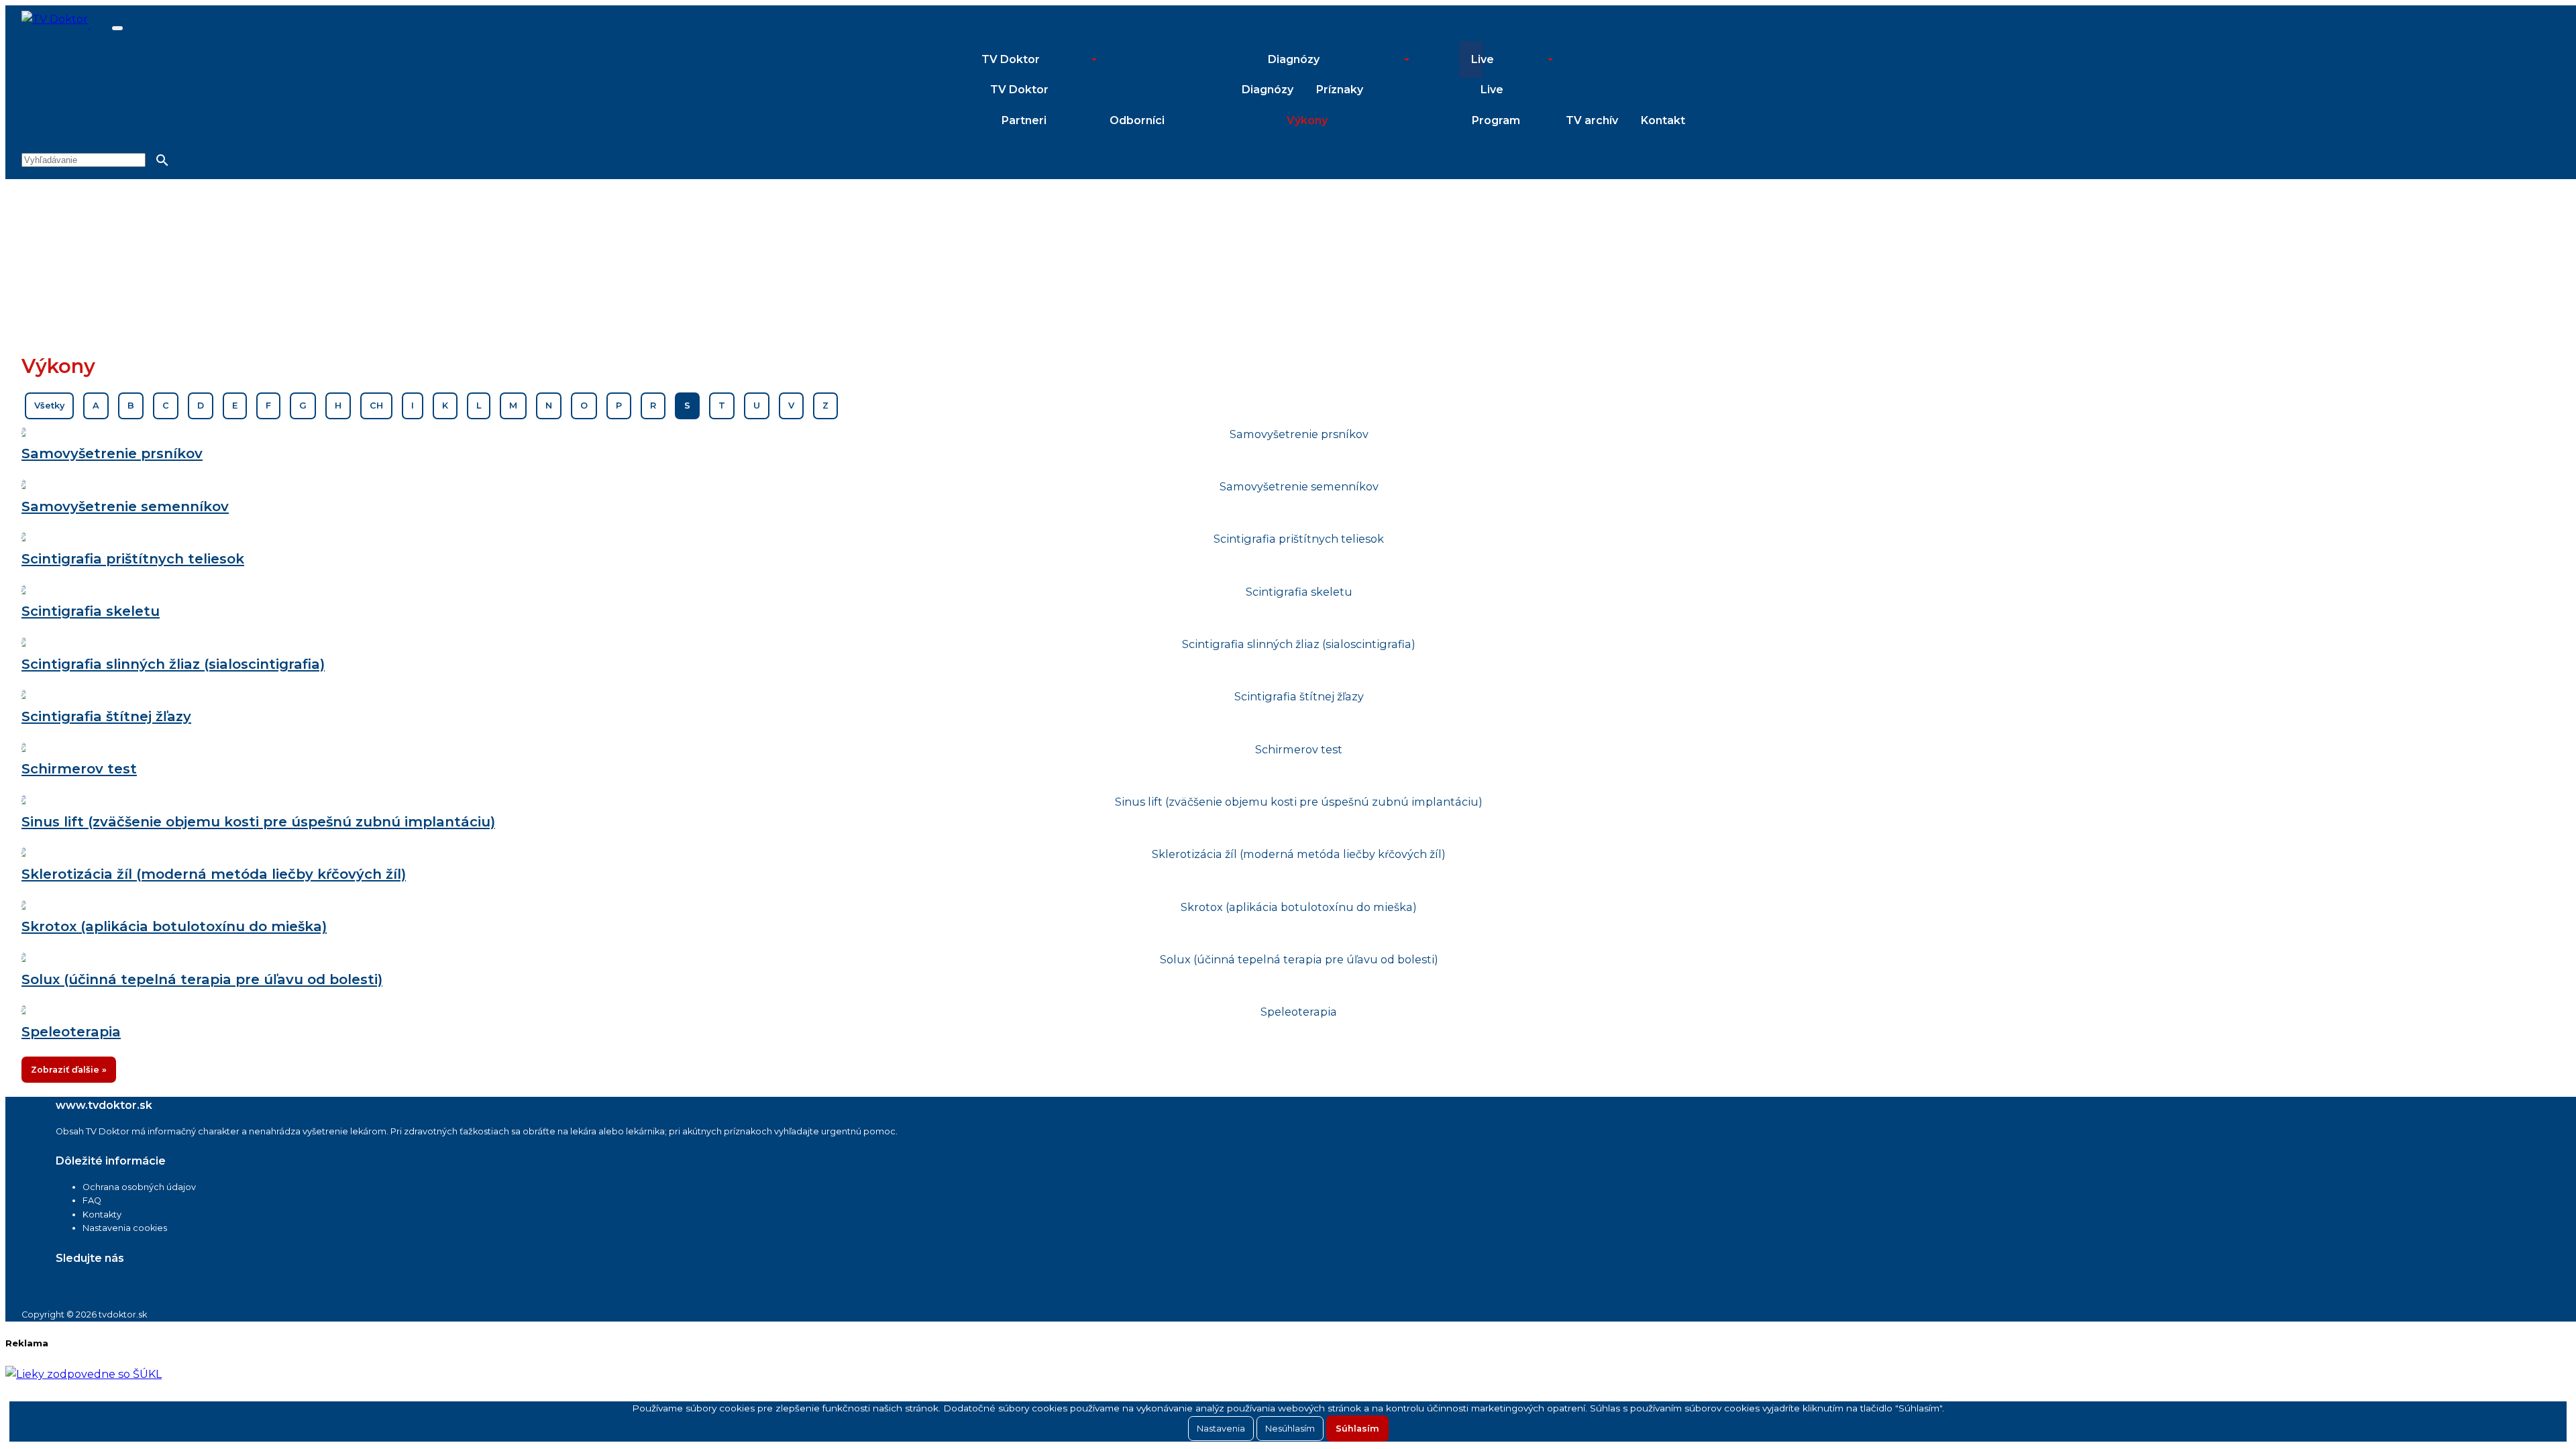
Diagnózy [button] (1294, 59)
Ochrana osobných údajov (139, 1187)
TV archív (1592, 120)
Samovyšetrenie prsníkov (112, 453)
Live (1492, 90)
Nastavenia (1221, 1429)
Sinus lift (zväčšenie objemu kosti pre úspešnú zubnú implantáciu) (258, 821)
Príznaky (1340, 90)
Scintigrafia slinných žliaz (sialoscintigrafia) (173, 664)
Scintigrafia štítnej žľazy (106, 716)
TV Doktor (1019, 90)
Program (1496, 120)
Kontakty (102, 1215)
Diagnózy (1268, 90)
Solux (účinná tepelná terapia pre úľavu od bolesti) (202, 979)
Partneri (1024, 120)
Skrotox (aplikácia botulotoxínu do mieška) (174, 926)
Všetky (49, 406)
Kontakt (1663, 120)
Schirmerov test (79, 768)
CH (376, 406)
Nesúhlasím (1290, 1429)
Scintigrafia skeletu (91, 611)
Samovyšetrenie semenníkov (125, 506)
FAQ (92, 1200)
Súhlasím (1357, 1429)
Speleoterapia (71, 1031)
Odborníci (1137, 120)
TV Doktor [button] (1011, 59)
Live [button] (1483, 59)
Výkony (1307, 120)
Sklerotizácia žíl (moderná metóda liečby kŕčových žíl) (214, 874)
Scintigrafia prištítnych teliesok (133, 558)
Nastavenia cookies (125, 1228)
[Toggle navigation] (117, 28)
